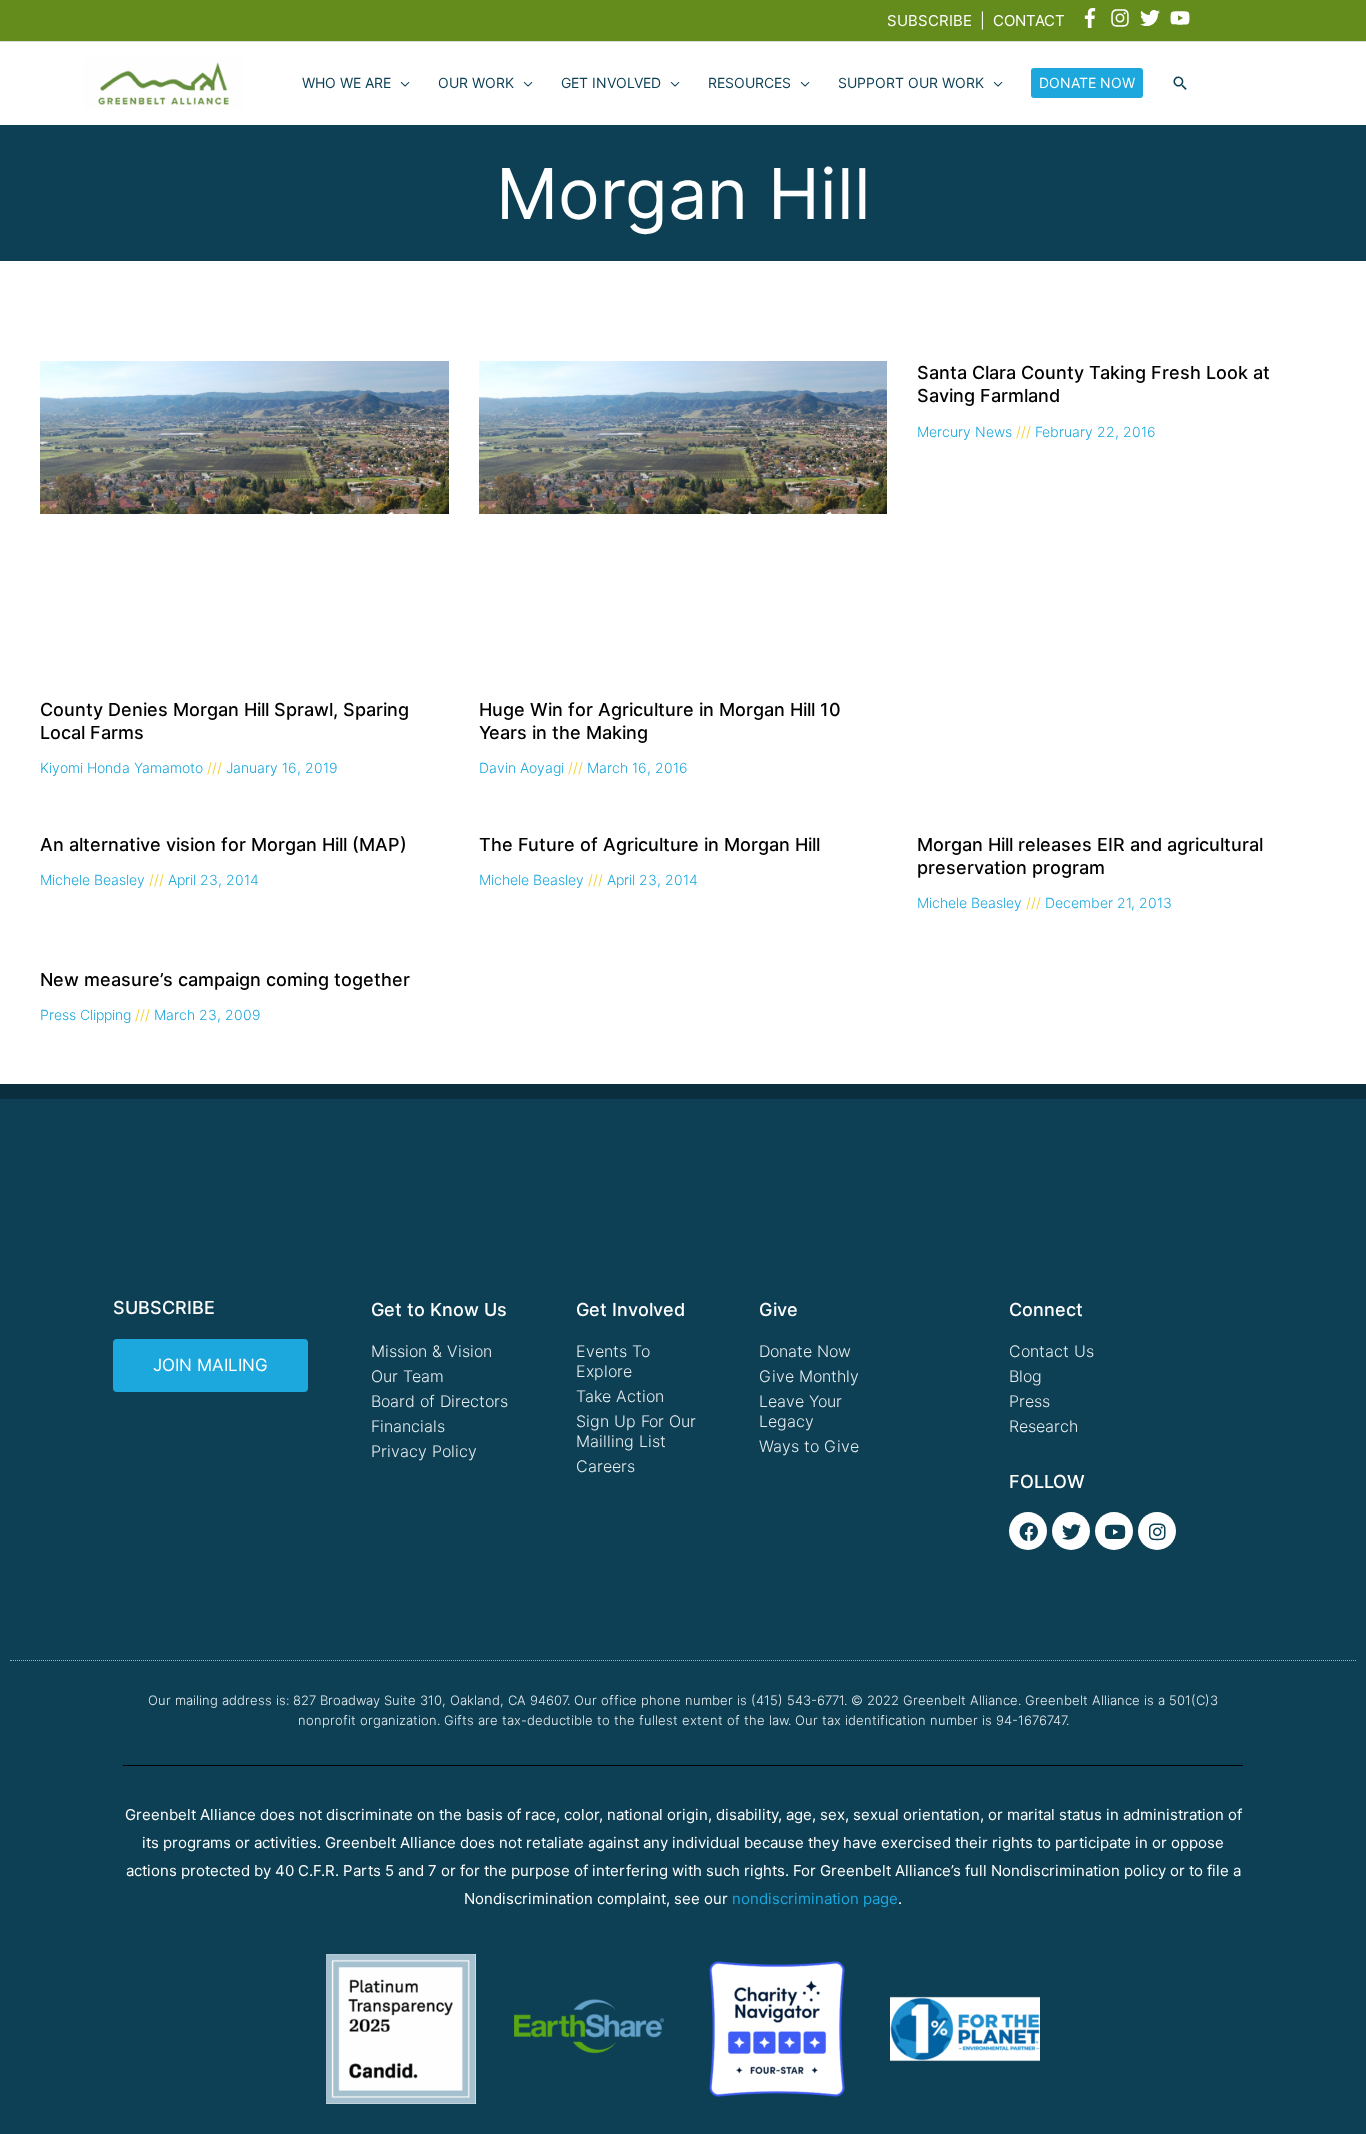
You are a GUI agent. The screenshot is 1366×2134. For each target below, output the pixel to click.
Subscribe (929, 20)
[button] (1180, 84)
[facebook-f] (1093, 18)
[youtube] (1183, 18)
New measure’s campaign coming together (225, 979)
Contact (1029, 20)
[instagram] (1123, 18)
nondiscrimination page (815, 1898)
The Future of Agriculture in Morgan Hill (649, 844)
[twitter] (1153, 18)
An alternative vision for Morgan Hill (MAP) (223, 844)
